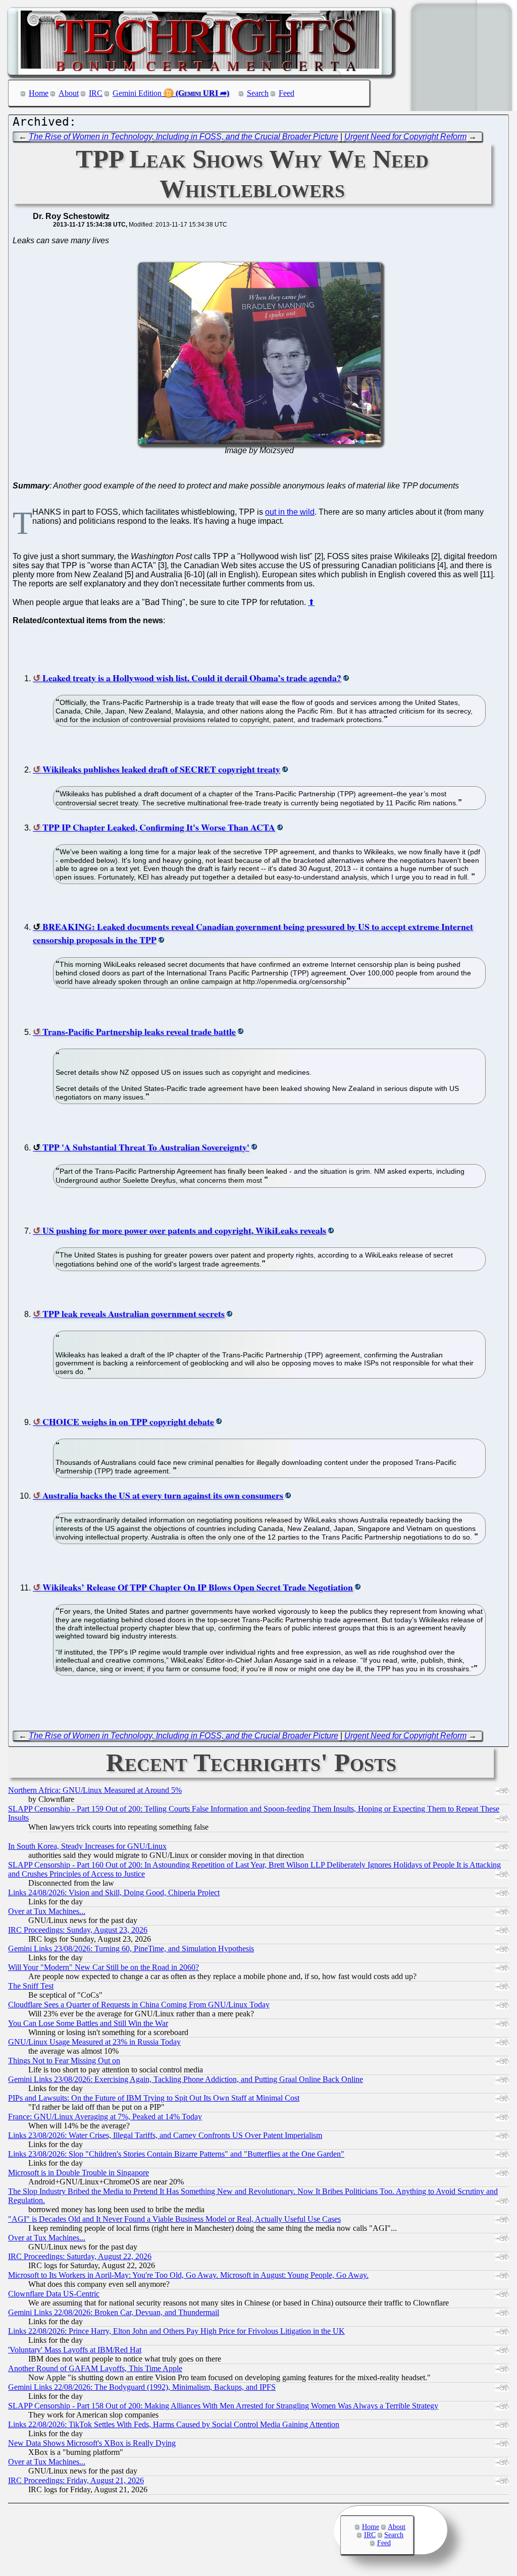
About (69, 93)
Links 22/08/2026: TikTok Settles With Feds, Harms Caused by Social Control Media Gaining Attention (174, 2424)
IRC (96, 93)
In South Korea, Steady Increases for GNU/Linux (87, 1846)
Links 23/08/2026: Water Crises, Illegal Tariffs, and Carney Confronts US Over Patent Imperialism (165, 2135)
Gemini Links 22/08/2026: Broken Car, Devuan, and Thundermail (114, 2312)
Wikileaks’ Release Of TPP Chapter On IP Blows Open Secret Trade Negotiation (198, 1587)
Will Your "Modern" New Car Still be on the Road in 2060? (104, 1967)
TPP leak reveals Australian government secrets (134, 1313)
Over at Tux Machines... (47, 1911)
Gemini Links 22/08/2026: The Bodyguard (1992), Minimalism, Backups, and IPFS (142, 2387)
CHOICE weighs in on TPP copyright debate (128, 1421)
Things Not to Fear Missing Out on (64, 2061)
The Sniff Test (31, 1986)
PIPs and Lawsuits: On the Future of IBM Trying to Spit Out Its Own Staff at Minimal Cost (154, 2098)
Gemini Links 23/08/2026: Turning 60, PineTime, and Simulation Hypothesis (131, 1949)
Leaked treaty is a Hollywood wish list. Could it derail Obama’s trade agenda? (192, 678)
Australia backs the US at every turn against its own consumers (163, 1495)
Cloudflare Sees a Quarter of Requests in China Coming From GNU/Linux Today (139, 2005)
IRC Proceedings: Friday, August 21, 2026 (76, 2480)
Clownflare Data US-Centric (54, 2294)
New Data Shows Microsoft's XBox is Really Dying (92, 2443)
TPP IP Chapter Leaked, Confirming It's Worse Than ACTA (159, 827)
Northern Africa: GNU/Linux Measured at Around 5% (95, 1790)
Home (39, 93)
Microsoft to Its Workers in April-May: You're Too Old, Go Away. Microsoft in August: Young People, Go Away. (188, 2275)
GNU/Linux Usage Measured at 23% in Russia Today (94, 2042)
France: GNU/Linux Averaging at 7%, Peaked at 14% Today (105, 2117)
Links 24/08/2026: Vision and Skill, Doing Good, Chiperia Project (114, 1893)
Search (258, 93)
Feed (287, 93)
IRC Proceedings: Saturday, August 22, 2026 (80, 2256)
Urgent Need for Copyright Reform (405, 136)
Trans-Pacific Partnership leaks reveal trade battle (139, 1031)
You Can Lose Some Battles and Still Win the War (88, 2023)
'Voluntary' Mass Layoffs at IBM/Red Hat (75, 2350)
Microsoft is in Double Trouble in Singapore (79, 2173)
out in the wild (290, 512)
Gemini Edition (137, 93)
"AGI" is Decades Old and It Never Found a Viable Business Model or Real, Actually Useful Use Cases (174, 2219)
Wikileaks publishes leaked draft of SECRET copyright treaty (161, 769)
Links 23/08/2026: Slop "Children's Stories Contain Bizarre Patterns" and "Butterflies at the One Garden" (176, 2154)
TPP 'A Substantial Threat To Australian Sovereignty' (146, 1147)
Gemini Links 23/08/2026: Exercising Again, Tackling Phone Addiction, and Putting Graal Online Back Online (186, 2079)
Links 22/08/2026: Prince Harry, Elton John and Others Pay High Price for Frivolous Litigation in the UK (176, 2331)
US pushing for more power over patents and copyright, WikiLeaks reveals (184, 1230)
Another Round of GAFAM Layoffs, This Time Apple (95, 2368)
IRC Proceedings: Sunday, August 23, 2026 (78, 1930)
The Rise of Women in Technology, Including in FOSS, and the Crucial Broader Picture (184, 136)
